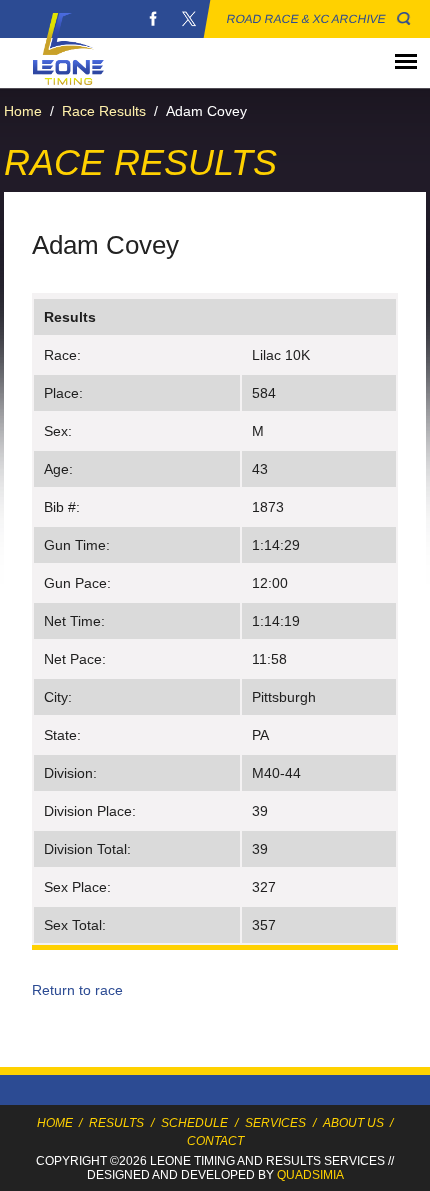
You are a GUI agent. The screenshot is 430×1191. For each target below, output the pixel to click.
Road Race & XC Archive (306, 19)
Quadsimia (310, 1175)
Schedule (194, 1123)
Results (116, 1123)
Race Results (104, 111)
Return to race (77, 990)
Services (275, 1123)
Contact (215, 1141)
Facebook (153, 19)
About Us (353, 1123)
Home (23, 111)
